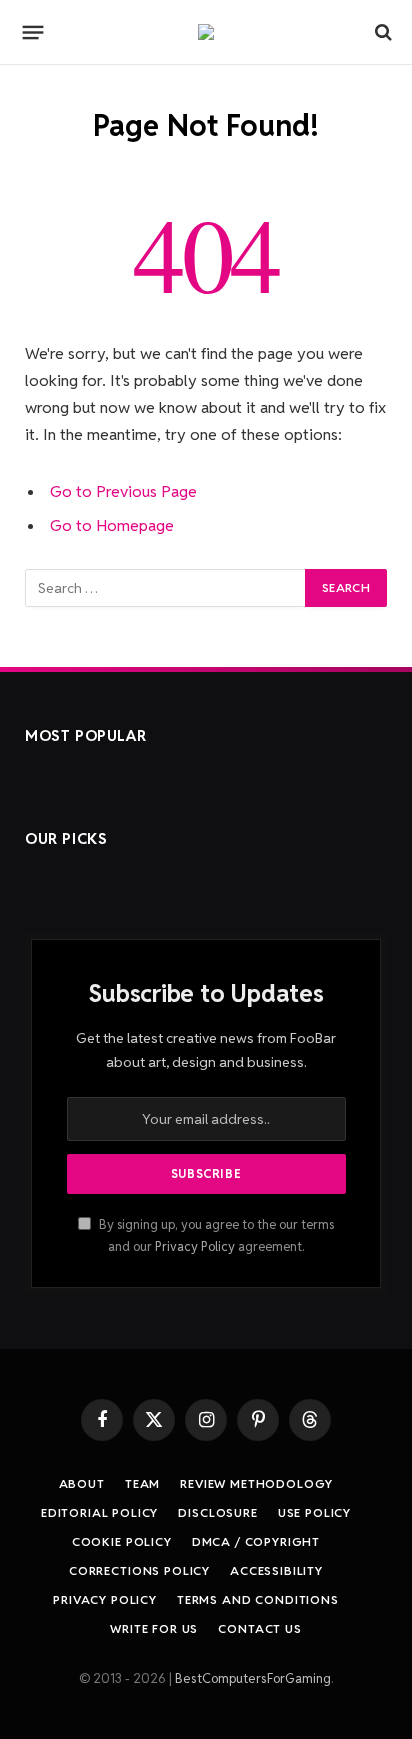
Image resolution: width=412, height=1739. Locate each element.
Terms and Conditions (258, 1599)
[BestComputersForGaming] (206, 32)
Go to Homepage (112, 525)
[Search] (381, 32)
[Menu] (33, 32)
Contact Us (259, 1628)
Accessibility (276, 1570)
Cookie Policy (122, 1541)
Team (142, 1483)
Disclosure (217, 1512)
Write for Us (154, 1628)
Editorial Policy (99, 1512)
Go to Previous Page (123, 491)
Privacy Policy (195, 1246)
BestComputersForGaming (253, 1678)
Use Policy (314, 1512)
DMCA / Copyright (256, 1541)
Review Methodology (256, 1483)
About (82, 1483)
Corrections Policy (139, 1570)
